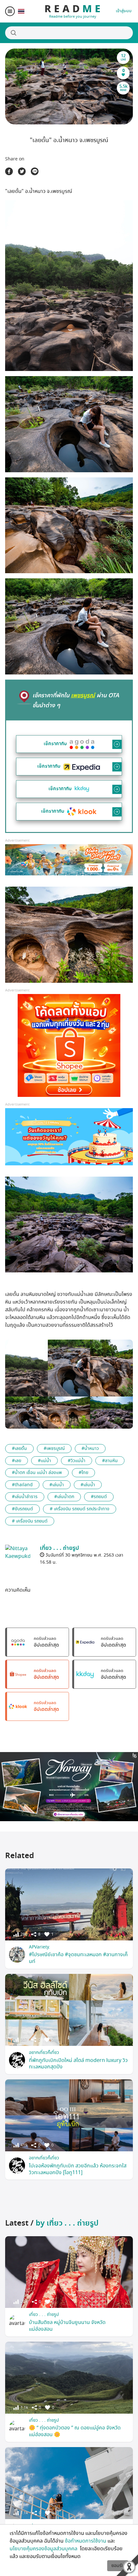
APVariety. (39, 1947)
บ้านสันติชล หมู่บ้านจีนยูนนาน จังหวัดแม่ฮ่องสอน (67, 2326)
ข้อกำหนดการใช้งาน (86, 2541)
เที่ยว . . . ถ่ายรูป (44, 2314)
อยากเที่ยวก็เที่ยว (44, 2052)
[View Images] (26, 1368)
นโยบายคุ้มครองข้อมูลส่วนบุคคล (44, 2549)
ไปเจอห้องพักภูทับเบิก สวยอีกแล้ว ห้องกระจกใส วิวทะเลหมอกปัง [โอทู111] (78, 2169)
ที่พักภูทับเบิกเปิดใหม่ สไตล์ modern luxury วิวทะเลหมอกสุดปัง (78, 2064)
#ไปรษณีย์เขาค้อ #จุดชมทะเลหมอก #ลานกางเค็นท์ (78, 1958)
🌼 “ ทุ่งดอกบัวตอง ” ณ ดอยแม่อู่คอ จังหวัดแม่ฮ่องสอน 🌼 (75, 2431)
